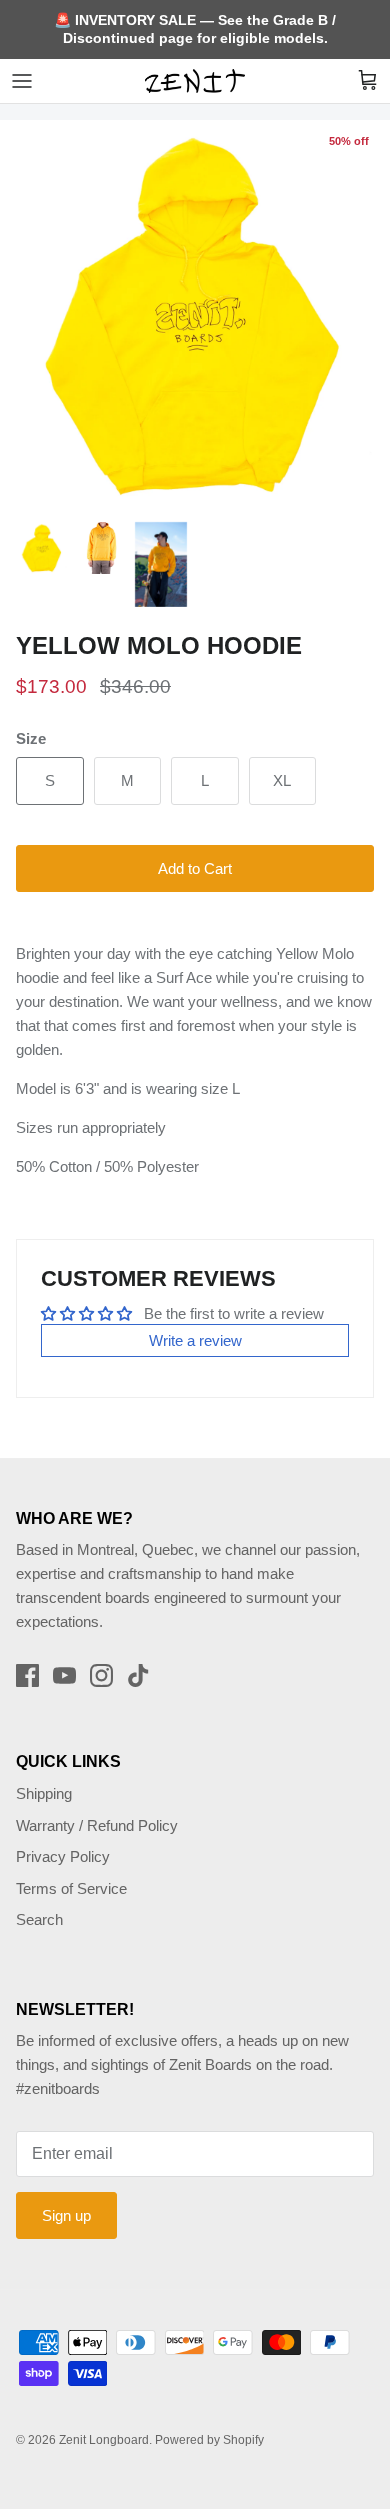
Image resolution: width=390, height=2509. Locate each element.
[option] (195, 315)
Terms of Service (71, 1888)
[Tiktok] (138, 1675)
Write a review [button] (195, 1340)
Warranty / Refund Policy (97, 1825)
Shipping (44, 1793)
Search (39, 1919)
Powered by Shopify (209, 2440)
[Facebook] (27, 1675)
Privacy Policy (63, 1856)
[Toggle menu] (22, 81)
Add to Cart (195, 868)
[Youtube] (64, 1675)
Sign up (66, 2215)
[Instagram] (101, 1675)
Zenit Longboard (104, 2440)
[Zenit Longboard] (195, 81)
